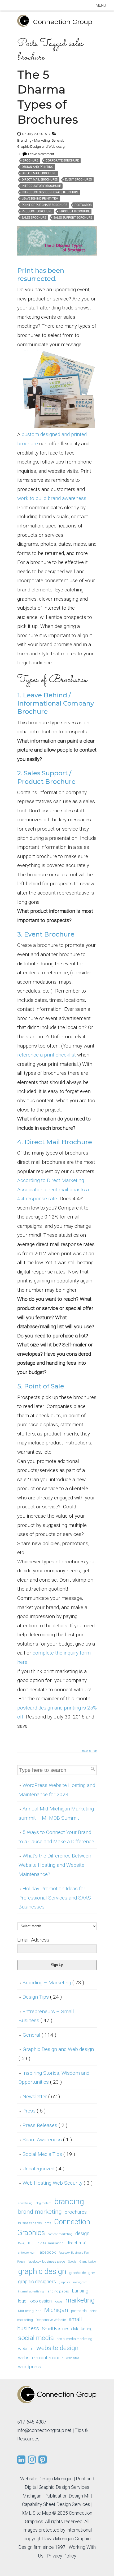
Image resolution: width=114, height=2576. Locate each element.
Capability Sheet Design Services (56, 2504)
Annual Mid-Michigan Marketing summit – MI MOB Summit (56, 1813)
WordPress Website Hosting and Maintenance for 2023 (57, 1790)
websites (73, 2358)
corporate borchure (62, 161)
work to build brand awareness (52, 498)
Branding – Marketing (53, 1983)
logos (59, 2301)
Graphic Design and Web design (42, 147)
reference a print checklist (47, 1055)
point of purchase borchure (44, 205)
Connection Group (63, 22)
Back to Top (89, 1751)
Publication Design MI (67, 2496)
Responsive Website (51, 2320)
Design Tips (42, 1997)
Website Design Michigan (46, 2479)
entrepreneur (26, 2253)
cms (48, 2223)
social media (36, 2338)
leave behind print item (40, 199)
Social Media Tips (49, 2154)
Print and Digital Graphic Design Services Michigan (58, 2487)
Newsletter (41, 2097)
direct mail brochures (40, 180)
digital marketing (51, 2243)
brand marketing (40, 2212)
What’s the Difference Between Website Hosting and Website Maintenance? (55, 1865)
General (57, 140)
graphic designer (82, 2273)
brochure (30, 161)
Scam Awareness (47, 2140)
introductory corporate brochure (50, 192)
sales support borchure (73, 218)
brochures (76, 2212)
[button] (101, 5)
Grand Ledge (87, 2262)
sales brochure (34, 218)
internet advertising (31, 2292)
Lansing (80, 2291)
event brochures (78, 180)
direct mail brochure (39, 173)
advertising (25, 2203)
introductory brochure (41, 186)
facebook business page (46, 2261)
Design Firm (26, 2243)
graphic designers (37, 2281)
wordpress (30, 2367)
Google (72, 2262)
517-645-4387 (32, 2422)
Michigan (56, 2310)
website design (57, 2348)
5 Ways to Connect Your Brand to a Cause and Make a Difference (56, 1837)
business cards (30, 2223)
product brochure (74, 211)
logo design (41, 2301)
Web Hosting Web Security (58, 2183)
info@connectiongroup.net (44, 2430)
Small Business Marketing (67, 2329)
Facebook (47, 2252)
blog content (43, 2203)
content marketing (60, 2234)
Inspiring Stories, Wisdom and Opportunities (54, 2078)
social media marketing (74, 2339)
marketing (80, 2300)
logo (22, 2301)
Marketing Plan (30, 2311)
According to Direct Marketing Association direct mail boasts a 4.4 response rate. (53, 1189)
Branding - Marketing (34, 140)
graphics (65, 2282)
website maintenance (41, 2358)
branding (69, 2202)
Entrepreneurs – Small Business (46, 2016)
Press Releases (45, 2125)
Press (34, 2111)
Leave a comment (41, 154)
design (82, 2233)
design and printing (38, 167)
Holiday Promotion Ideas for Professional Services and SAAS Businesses (55, 1898)
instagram (80, 2282)
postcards (83, 205)
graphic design (42, 2271)
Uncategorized (43, 2169)
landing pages (58, 2291)
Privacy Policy (62, 2556)
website (26, 2348)
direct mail (76, 2243)
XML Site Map (36, 2513)
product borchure (37, 211)
